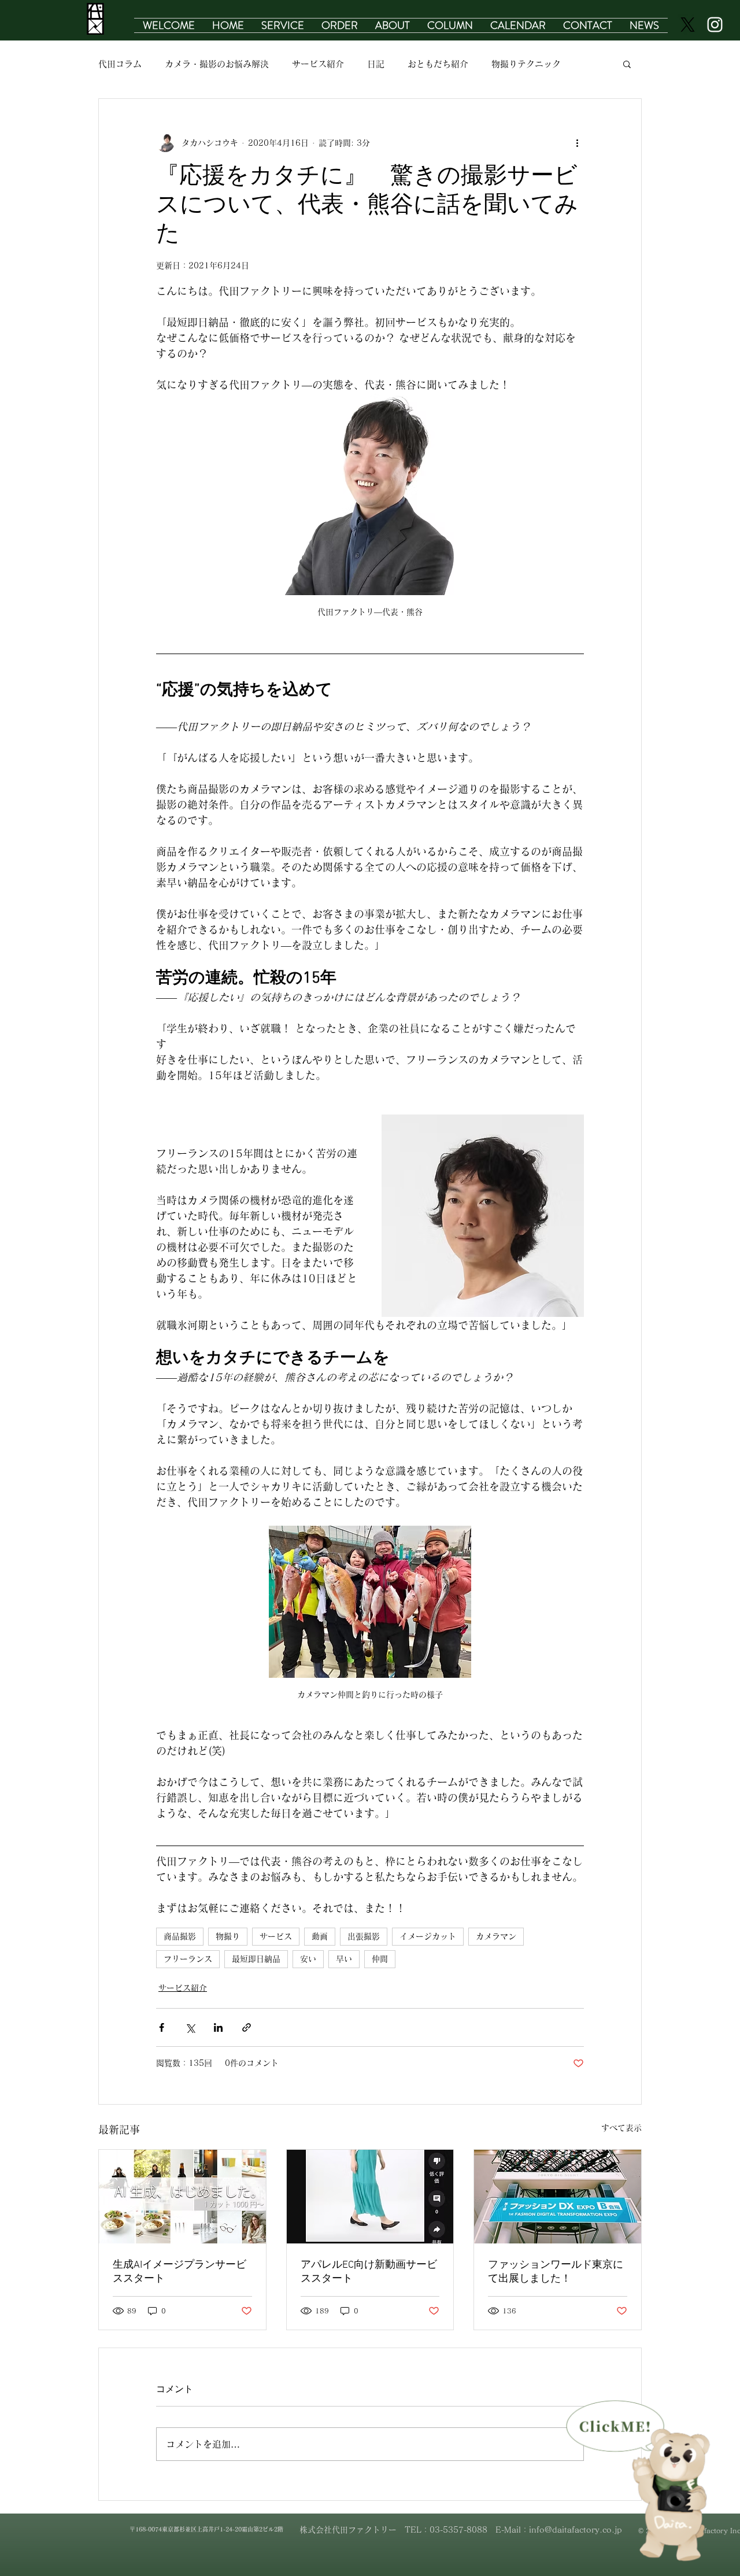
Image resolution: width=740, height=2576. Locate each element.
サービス (276, 1936)
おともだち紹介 (438, 64)
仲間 (380, 1959)
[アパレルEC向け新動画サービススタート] (370, 2197)
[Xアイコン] (688, 25)
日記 (376, 64)
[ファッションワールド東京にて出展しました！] (558, 2197)
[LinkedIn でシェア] (218, 2027)
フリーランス (188, 1959)
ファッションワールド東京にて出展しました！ (556, 2272)
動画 (320, 1936)
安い (308, 1959)
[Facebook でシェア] (162, 2027)
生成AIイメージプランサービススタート (180, 2272)
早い (344, 1959)
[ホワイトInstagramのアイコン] (715, 25)
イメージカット (428, 1936)
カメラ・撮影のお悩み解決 (217, 64)
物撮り (228, 1936)
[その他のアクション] (577, 143)
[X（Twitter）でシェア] (190, 2027)
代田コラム (120, 64)
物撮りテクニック (526, 64)
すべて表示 (621, 2128)
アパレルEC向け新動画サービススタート (369, 2272)
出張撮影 (364, 1936)
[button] (283, 25)
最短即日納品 (256, 1959)
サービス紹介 (318, 64)
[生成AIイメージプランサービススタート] (182, 2197)
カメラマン (496, 1936)
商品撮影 (180, 1936)
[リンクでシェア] (247, 2027)
